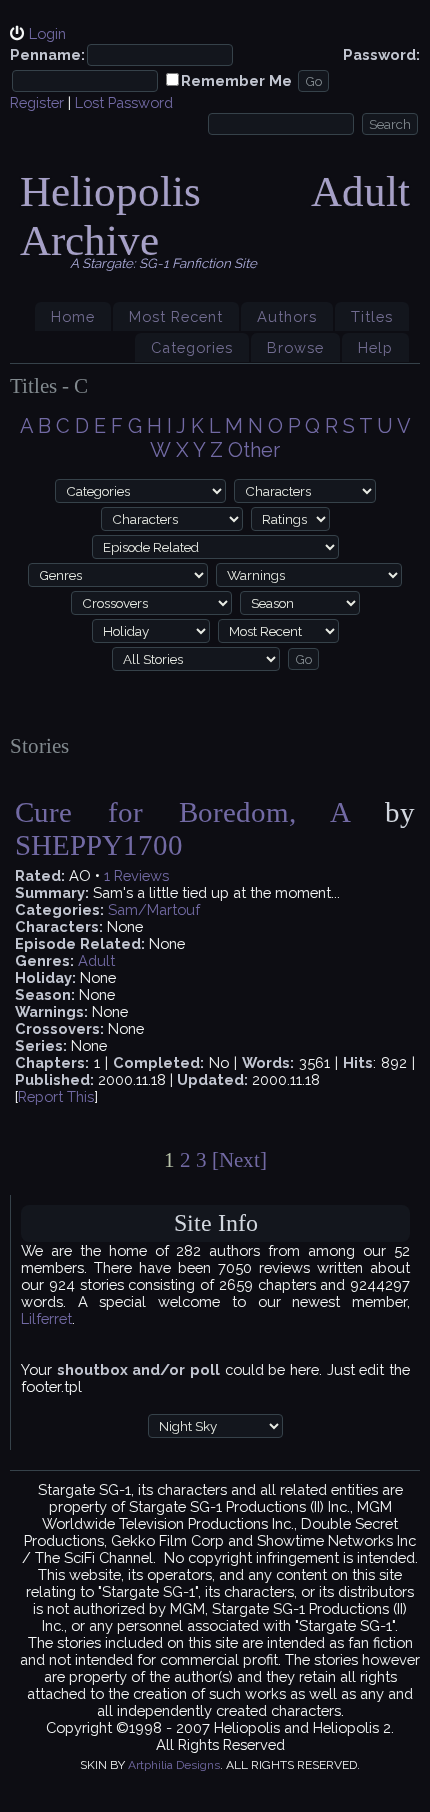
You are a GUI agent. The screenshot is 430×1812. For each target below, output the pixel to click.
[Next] (239, 1160)
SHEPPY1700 (99, 845)
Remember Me (236, 80)
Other (254, 450)
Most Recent (176, 316)
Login (47, 33)
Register (37, 102)
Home (73, 316)
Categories (192, 347)
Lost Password (124, 102)
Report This (56, 1096)
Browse (295, 347)
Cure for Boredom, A (182, 812)
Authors (287, 316)
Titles (372, 316)
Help (375, 347)
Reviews (141, 875)
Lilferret (46, 1318)
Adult (96, 960)
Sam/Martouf (154, 909)
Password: (381, 54)
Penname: (47, 54)
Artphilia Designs (174, 1765)
